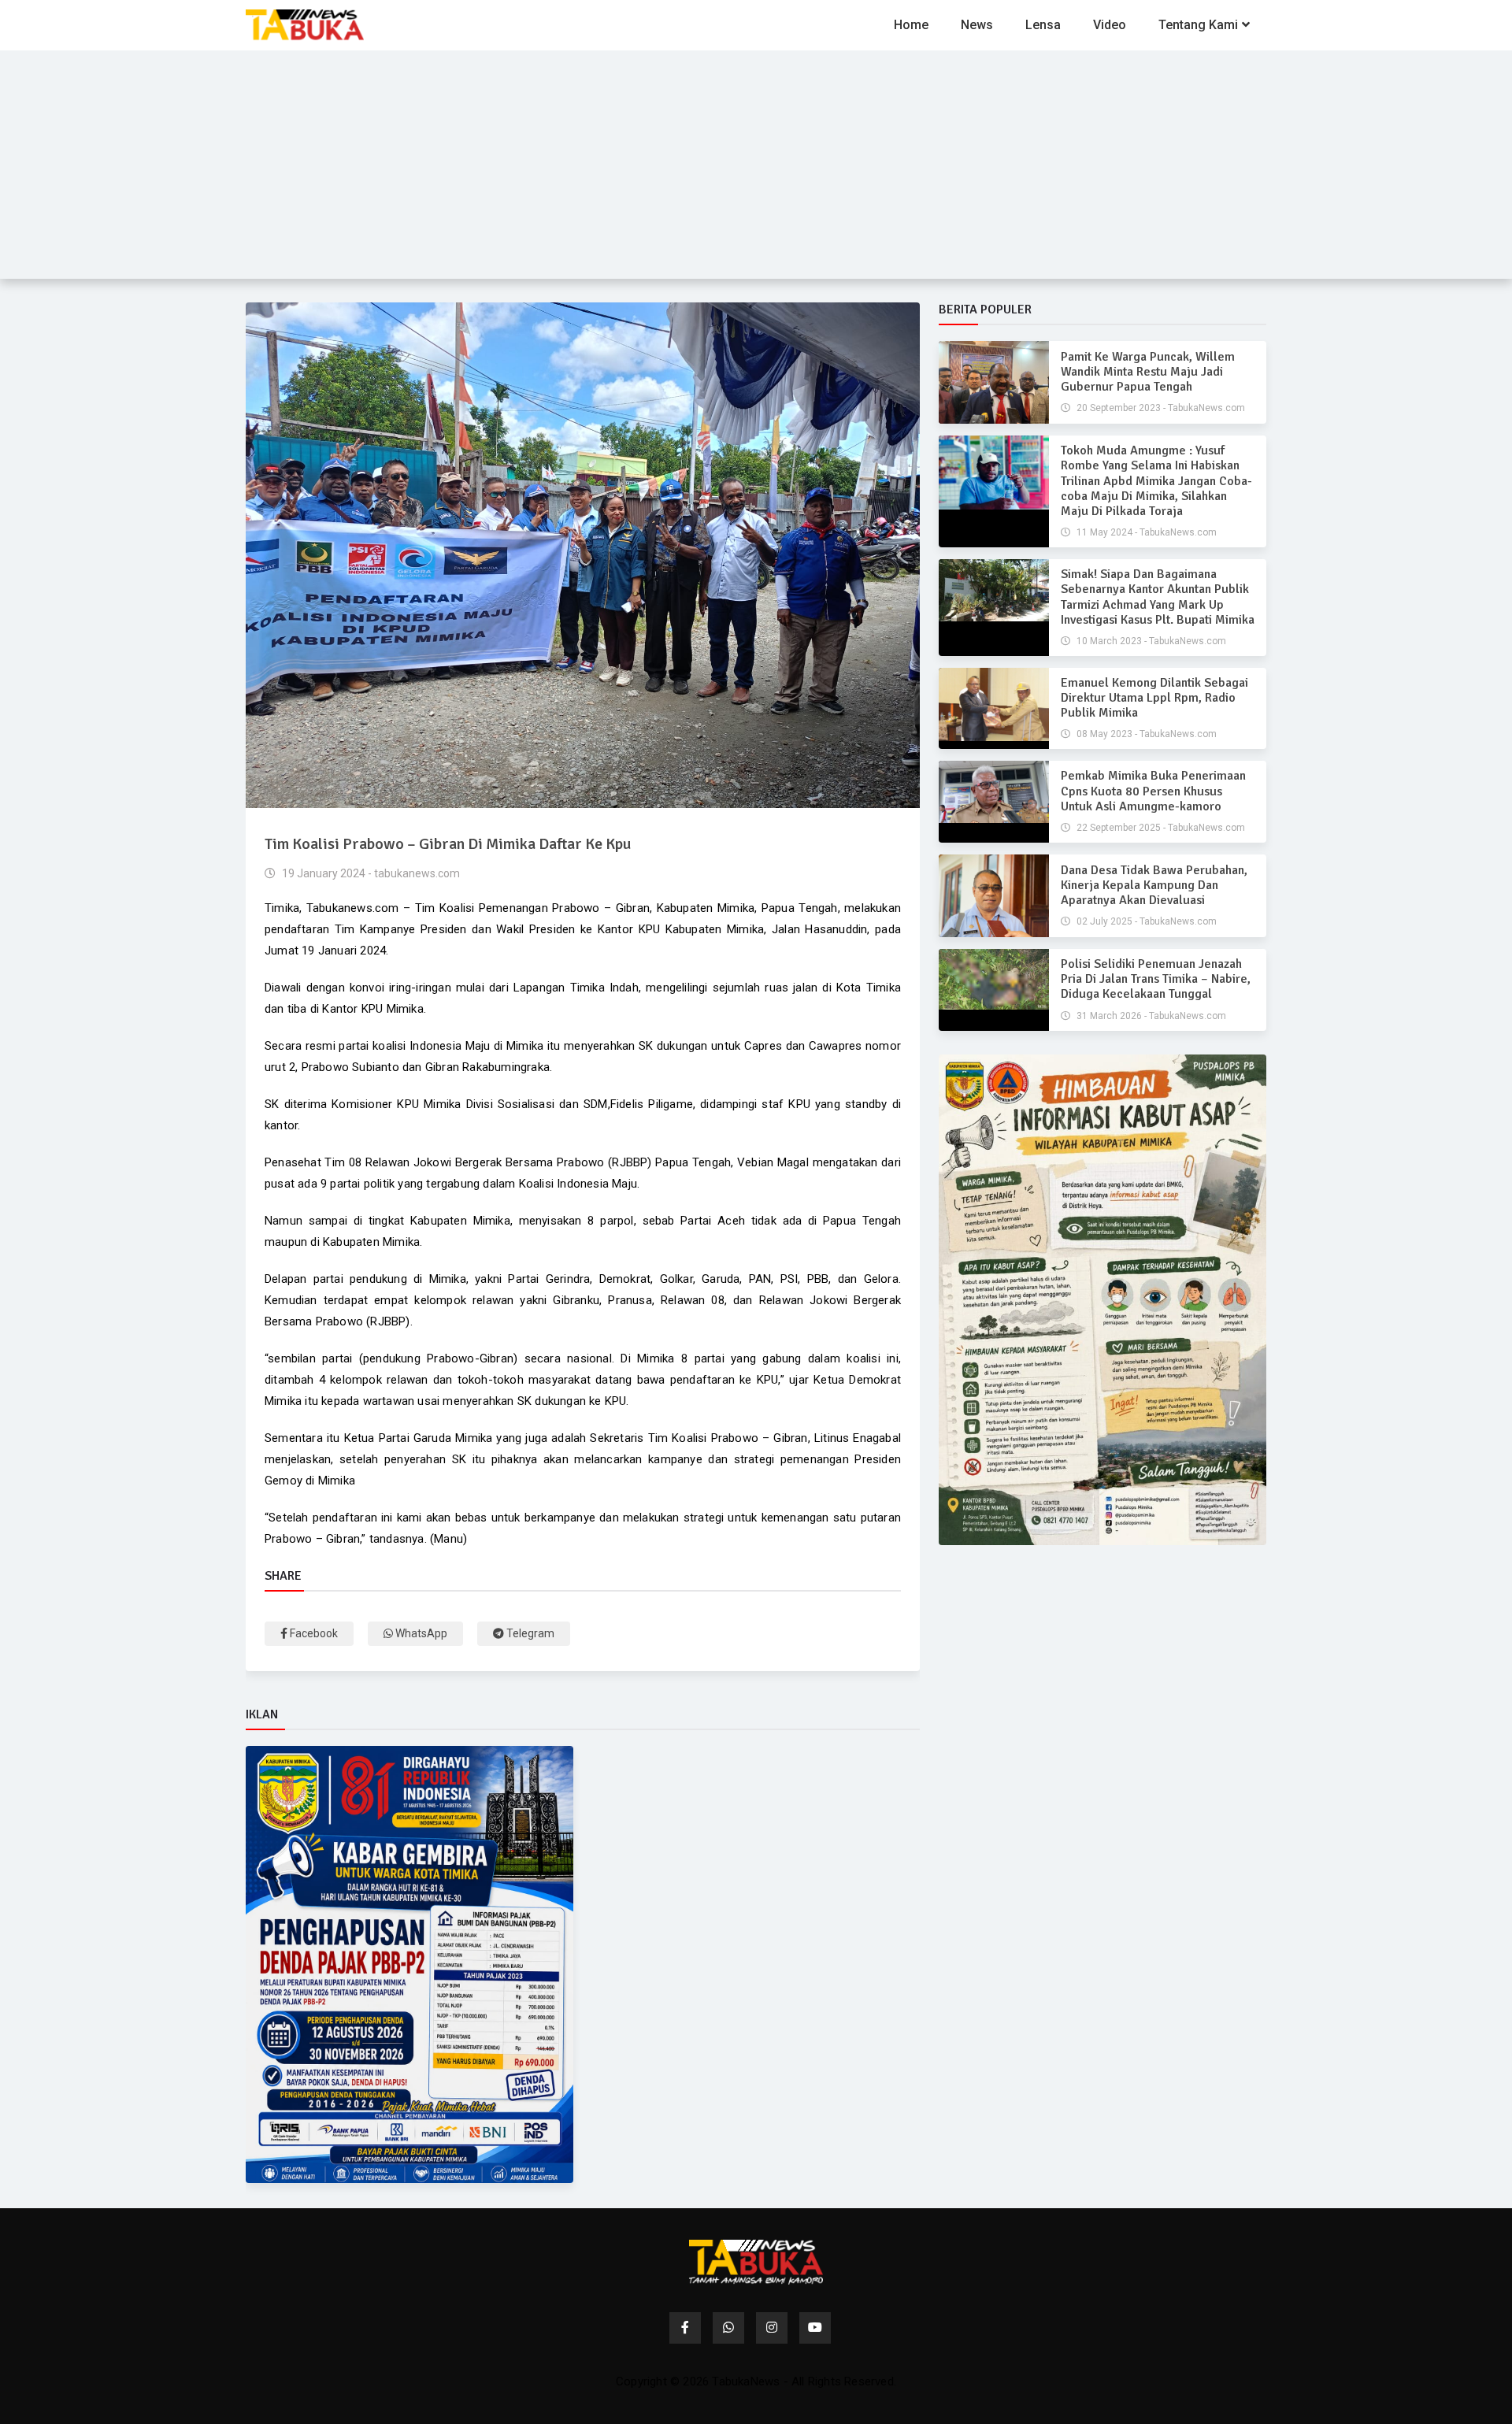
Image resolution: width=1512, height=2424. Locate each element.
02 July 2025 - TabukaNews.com (1145, 921)
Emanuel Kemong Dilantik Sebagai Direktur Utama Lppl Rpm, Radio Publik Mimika (1154, 698)
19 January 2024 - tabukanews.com (370, 873)
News (977, 25)
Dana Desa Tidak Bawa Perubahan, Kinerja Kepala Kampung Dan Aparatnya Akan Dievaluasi (1154, 885)
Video (1110, 25)
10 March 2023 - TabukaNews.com (1150, 641)
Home (911, 25)
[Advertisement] (756, 169)
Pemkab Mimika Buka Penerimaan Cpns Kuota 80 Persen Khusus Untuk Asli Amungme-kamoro (1153, 791)
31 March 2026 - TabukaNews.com (1150, 1016)
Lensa (1043, 25)
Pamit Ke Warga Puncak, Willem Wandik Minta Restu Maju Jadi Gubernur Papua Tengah (1148, 372)
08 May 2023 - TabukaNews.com (1145, 734)
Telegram (529, 1633)
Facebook (313, 1633)
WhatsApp (420, 1633)
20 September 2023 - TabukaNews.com (1160, 408)
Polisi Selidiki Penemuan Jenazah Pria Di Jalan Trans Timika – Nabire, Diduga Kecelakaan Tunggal (1156, 979)
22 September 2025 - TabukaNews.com (1160, 828)
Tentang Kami (1198, 25)
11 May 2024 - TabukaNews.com (1145, 532)
